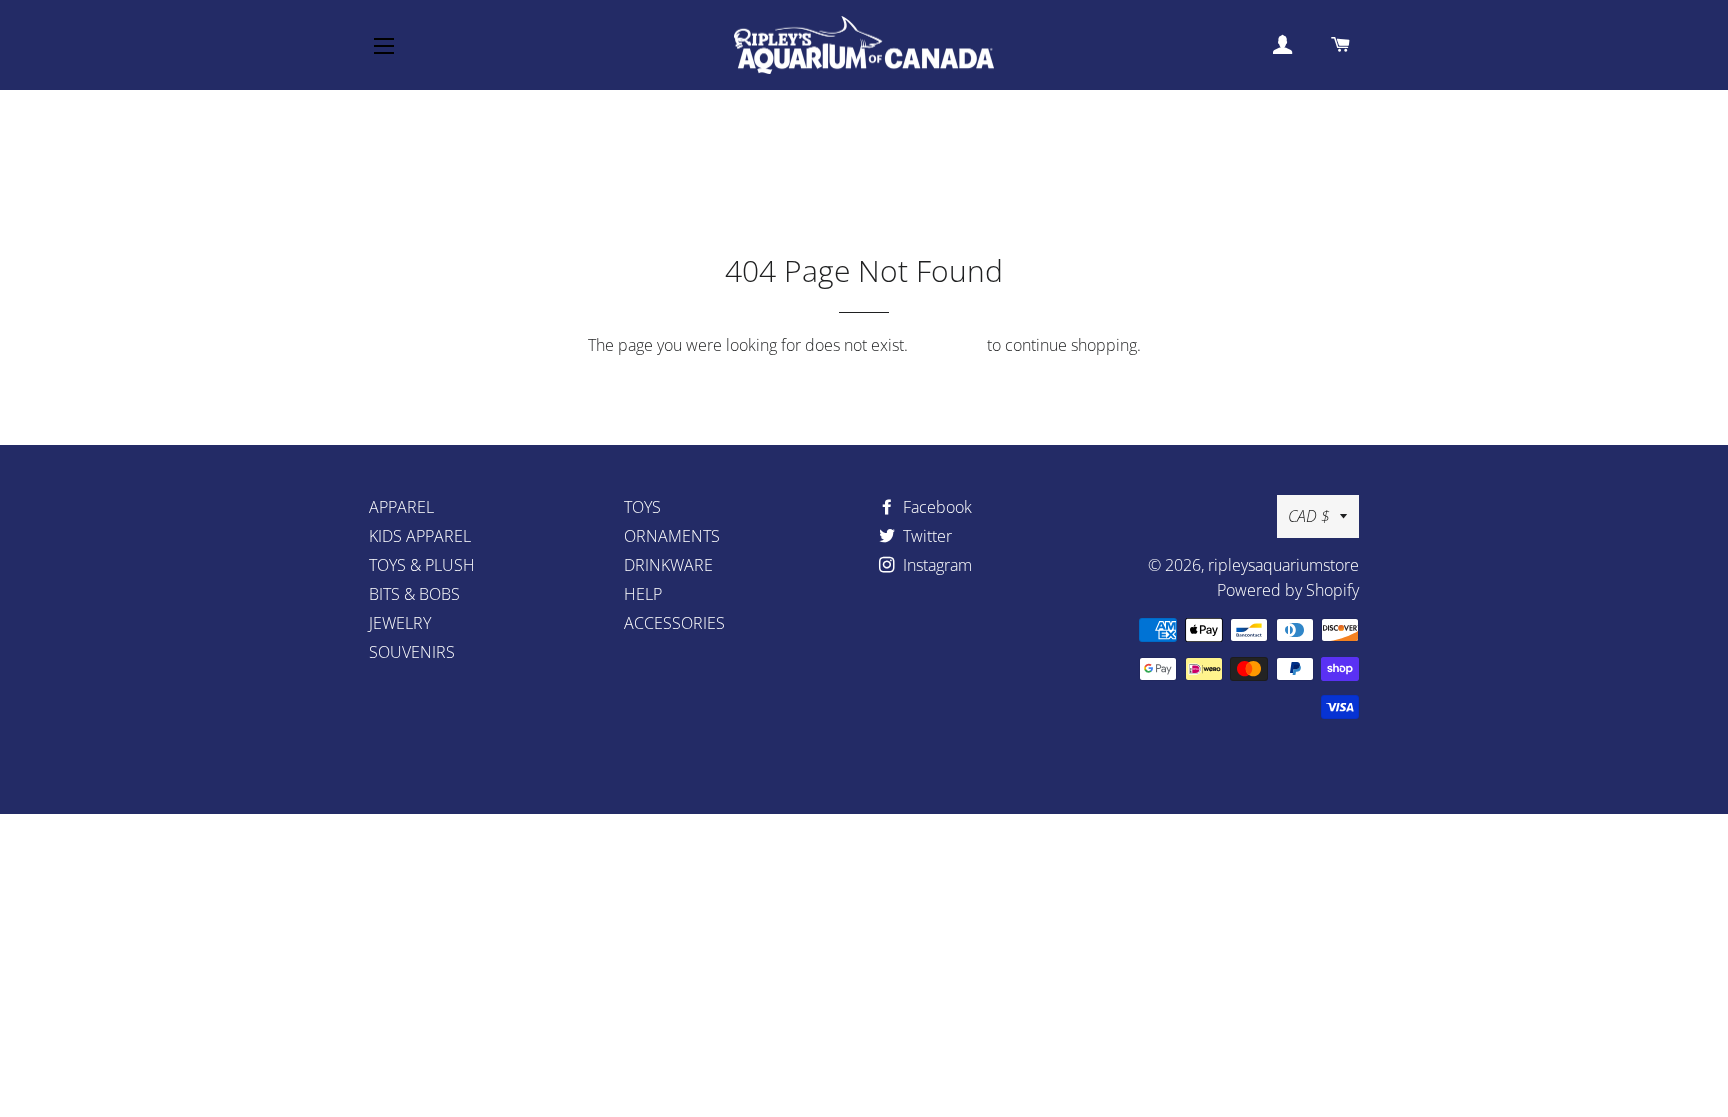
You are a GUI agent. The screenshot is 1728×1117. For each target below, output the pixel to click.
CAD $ (1309, 516)
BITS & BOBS (414, 594)
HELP (643, 594)
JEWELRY (400, 623)
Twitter (925, 536)
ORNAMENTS (672, 536)
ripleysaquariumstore (1283, 565)
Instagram (935, 565)
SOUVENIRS (412, 652)
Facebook (935, 507)
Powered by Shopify (1288, 590)
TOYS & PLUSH (422, 565)
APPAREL (401, 507)
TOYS (642, 507)
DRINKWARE (668, 565)
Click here (947, 345)
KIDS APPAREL (420, 536)
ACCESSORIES (674, 623)
